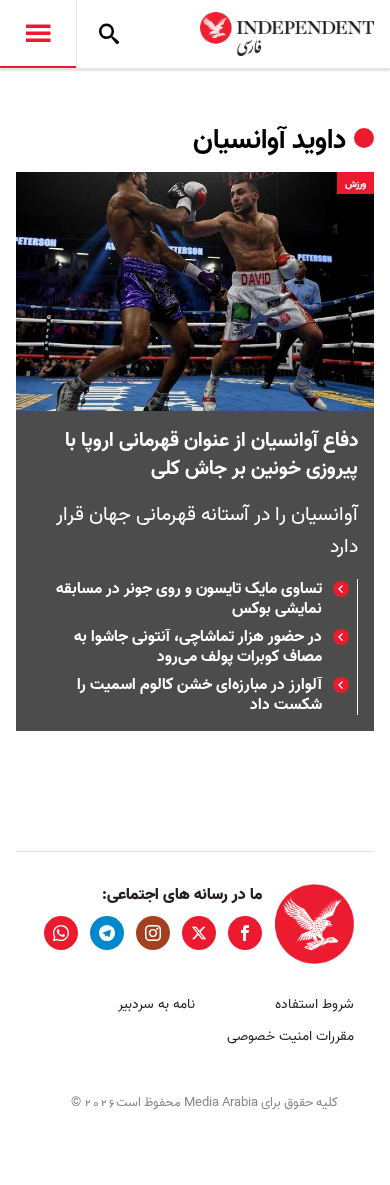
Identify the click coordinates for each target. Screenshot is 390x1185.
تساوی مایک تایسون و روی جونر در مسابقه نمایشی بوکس (189, 599)
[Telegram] (107, 933)
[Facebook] (245, 933)
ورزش (355, 184)
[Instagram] (153, 933)
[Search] (109, 34)
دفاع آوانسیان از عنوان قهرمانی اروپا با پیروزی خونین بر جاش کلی (211, 455)
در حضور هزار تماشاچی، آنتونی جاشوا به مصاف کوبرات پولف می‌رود (198, 647)
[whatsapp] (61, 933)
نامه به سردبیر (156, 1004)
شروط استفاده (314, 1004)
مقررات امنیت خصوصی (290, 1036)
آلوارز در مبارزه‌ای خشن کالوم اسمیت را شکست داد (199, 695)
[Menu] (38, 34)
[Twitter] (199, 933)
